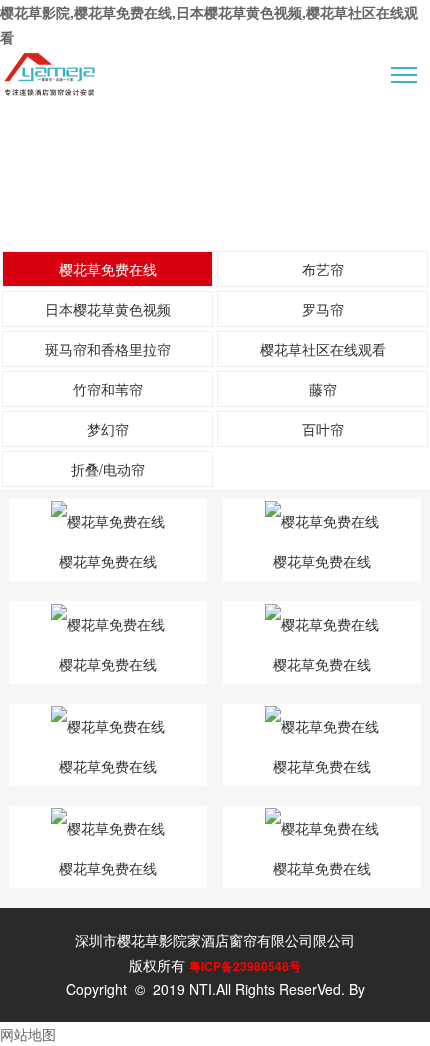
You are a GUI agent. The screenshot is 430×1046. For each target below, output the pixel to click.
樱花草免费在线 (108, 269)
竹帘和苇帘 (108, 389)
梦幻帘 (108, 429)
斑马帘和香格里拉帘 (108, 349)
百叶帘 (323, 429)
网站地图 (28, 1034)
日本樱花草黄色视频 (108, 309)
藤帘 (323, 389)
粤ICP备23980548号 (245, 966)
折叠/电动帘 (108, 469)
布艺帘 (323, 269)
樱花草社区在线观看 (323, 349)
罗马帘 (323, 309)
